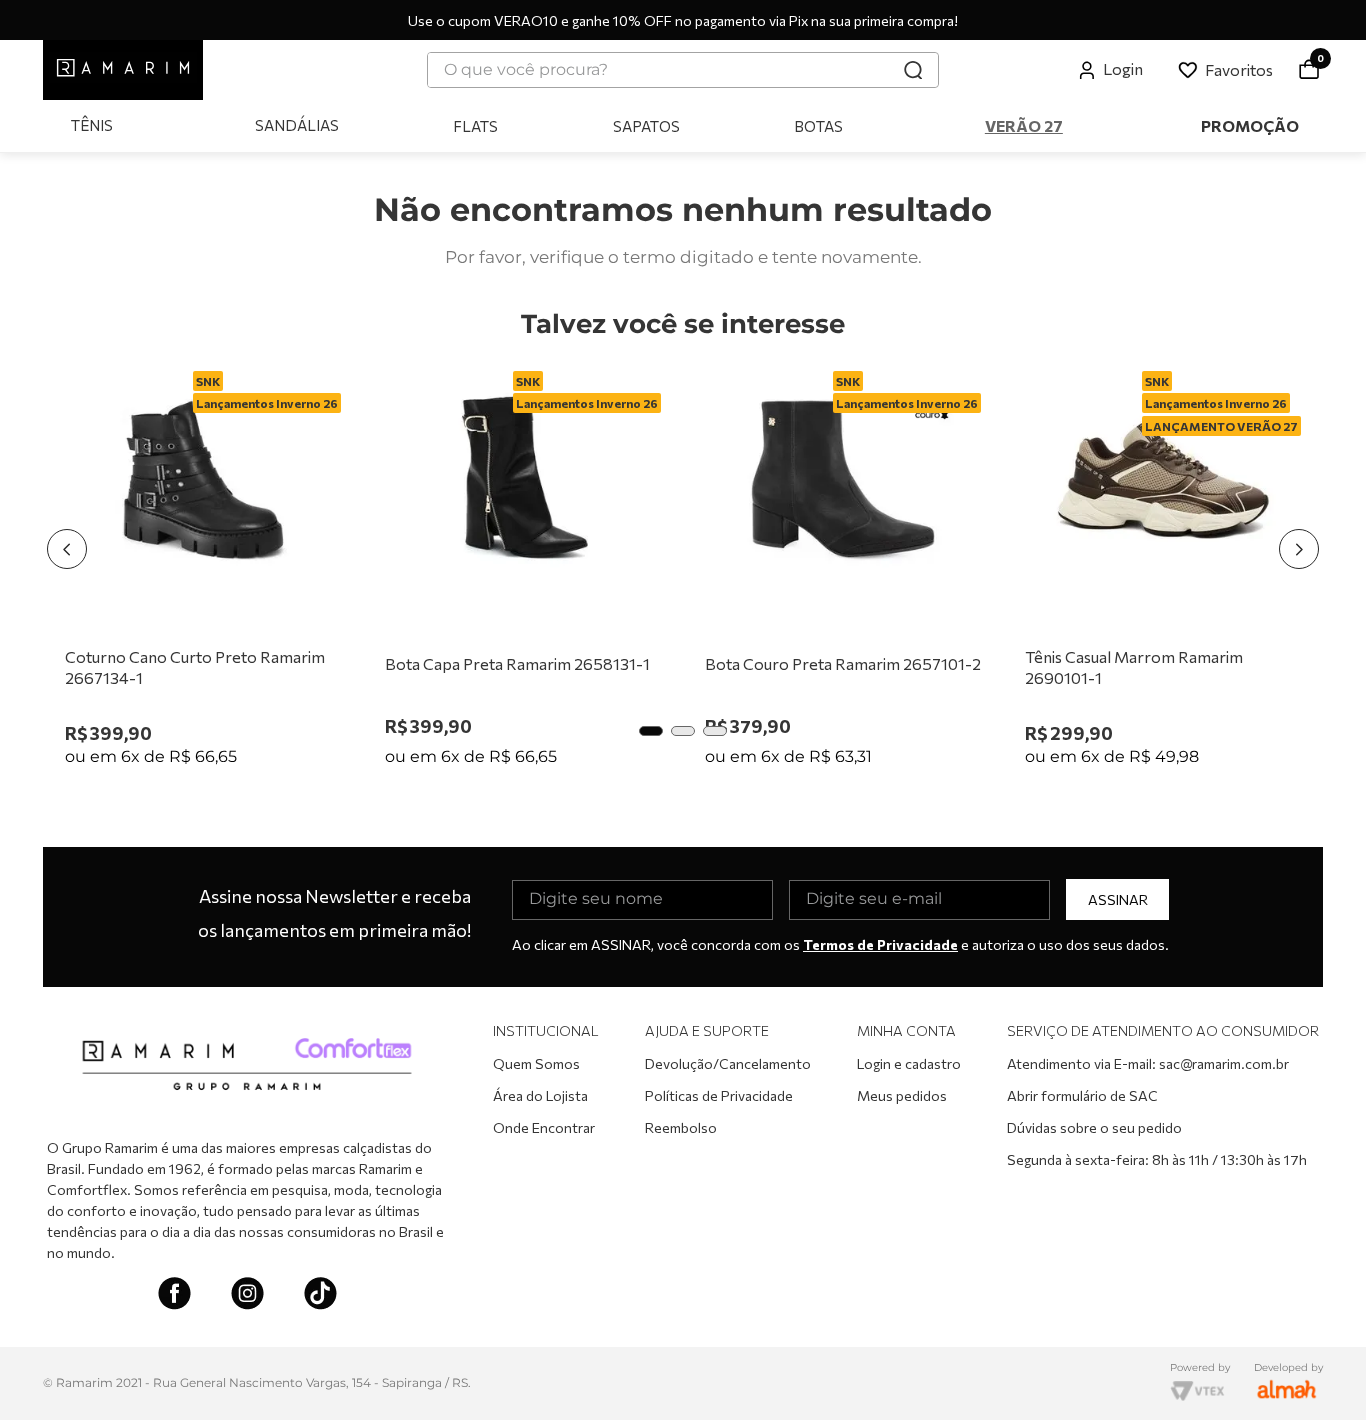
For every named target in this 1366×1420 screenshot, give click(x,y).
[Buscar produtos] (913, 70)
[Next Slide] (1299, 549)
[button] (651, 731)
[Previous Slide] (67, 549)
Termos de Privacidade (880, 944)
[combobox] (683, 70)
